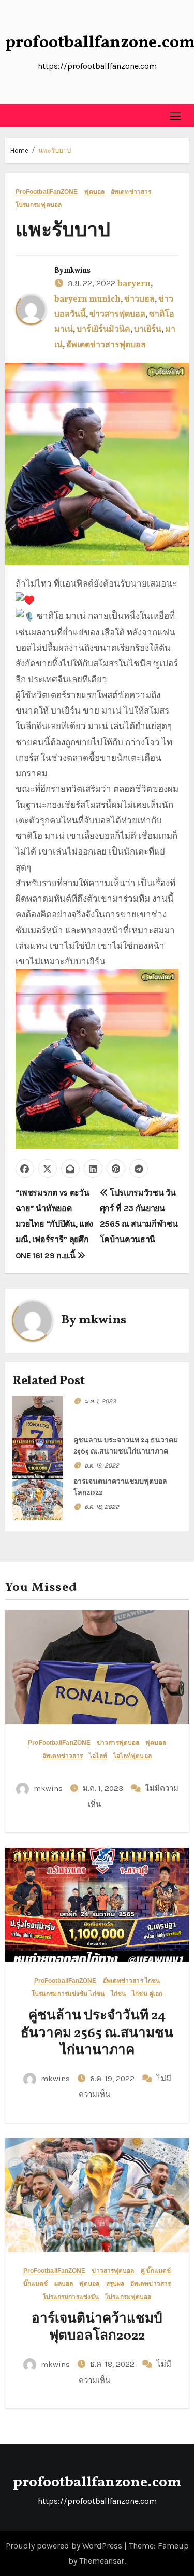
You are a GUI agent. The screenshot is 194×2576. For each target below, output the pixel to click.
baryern (134, 284)
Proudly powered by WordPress (65, 2546)
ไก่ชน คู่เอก (147, 1994)
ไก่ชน (118, 1994)
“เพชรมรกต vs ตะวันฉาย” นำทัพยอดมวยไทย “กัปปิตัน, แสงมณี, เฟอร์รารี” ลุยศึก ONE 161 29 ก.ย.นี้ (54, 1224)
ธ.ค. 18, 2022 (102, 1507)
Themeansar (102, 2561)
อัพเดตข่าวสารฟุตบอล (106, 345)
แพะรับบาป (55, 151)
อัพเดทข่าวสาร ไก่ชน (132, 1981)
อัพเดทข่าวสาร (131, 192)
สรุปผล (115, 2284)
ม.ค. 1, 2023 (100, 1401)
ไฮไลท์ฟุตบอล (132, 1756)
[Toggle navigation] (176, 116)
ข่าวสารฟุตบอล (117, 315)
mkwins (77, 271)
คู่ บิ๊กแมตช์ (156, 2271)
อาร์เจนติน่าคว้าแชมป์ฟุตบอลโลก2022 (97, 2328)
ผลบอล (64, 2284)
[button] (13, 116)
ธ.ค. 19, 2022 (102, 1465)
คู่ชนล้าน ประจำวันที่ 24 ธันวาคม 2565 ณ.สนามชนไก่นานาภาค (97, 2033)
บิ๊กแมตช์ (36, 2284)
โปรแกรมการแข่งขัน (71, 2297)
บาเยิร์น (148, 330)
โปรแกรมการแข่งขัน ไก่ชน (68, 1994)
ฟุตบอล (95, 192)
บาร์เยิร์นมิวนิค (103, 330)
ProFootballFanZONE (47, 192)
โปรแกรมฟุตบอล (39, 205)
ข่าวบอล (139, 300)
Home (19, 151)
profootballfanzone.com (97, 2482)
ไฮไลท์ (98, 1756)
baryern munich (87, 300)
